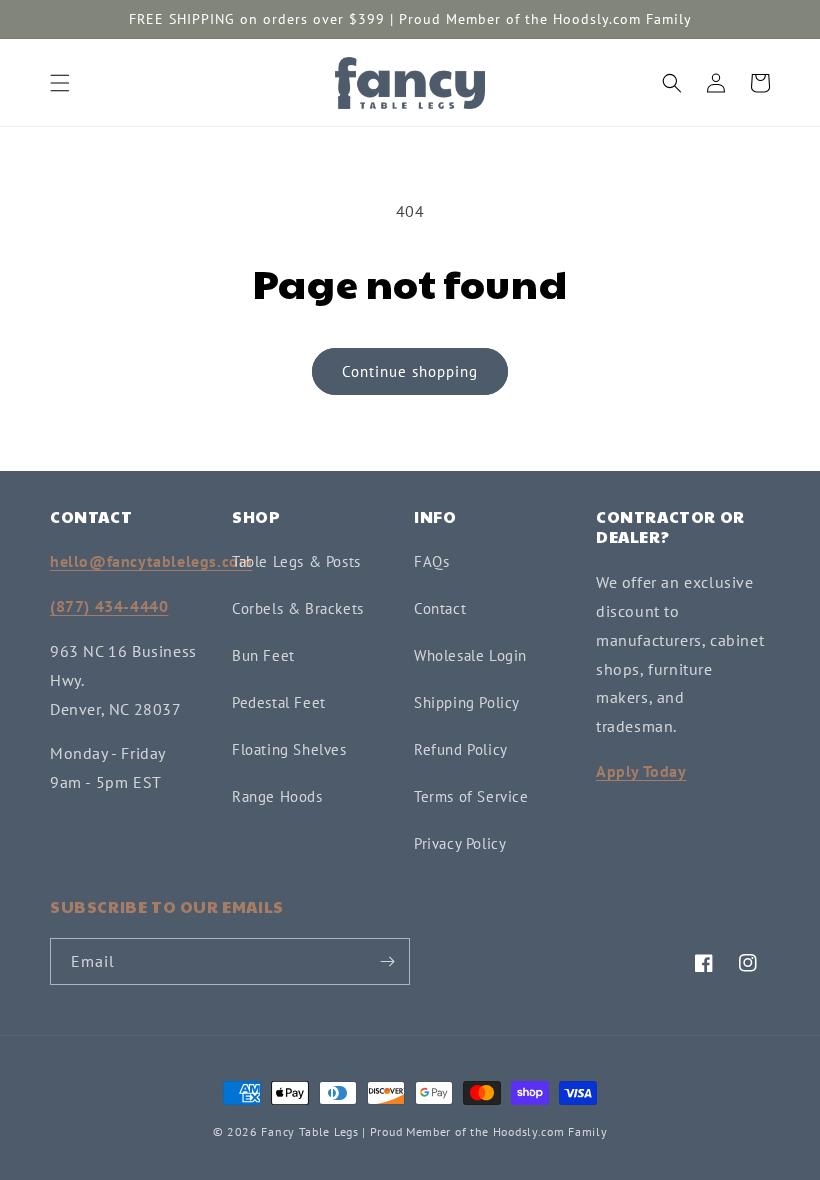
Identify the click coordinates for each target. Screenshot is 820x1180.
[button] (60, 83)
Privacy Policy (460, 843)
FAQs (431, 561)
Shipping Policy (467, 702)
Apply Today (641, 771)
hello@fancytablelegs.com (151, 561)
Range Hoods (277, 796)
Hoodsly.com (529, 1131)
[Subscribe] (387, 961)
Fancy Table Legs (309, 1131)
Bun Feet (263, 655)
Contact (440, 608)
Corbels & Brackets (298, 608)
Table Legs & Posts (296, 561)
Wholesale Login (470, 655)
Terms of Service (471, 796)
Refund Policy (461, 749)
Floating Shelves (289, 749)
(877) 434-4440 (109, 606)
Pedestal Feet (279, 702)
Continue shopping (410, 371)
